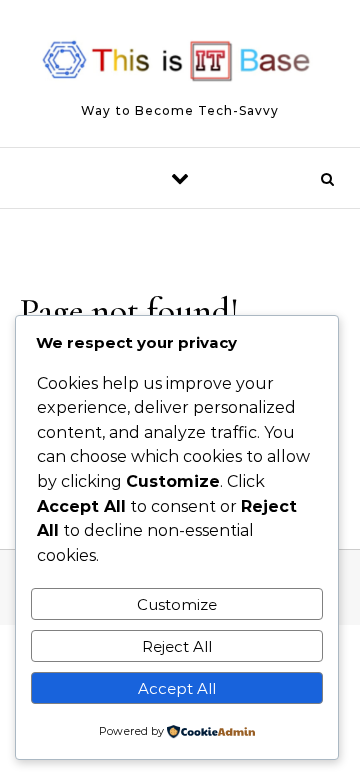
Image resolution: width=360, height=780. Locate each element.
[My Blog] (180, 65)
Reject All (177, 646)
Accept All (177, 688)
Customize (177, 604)
